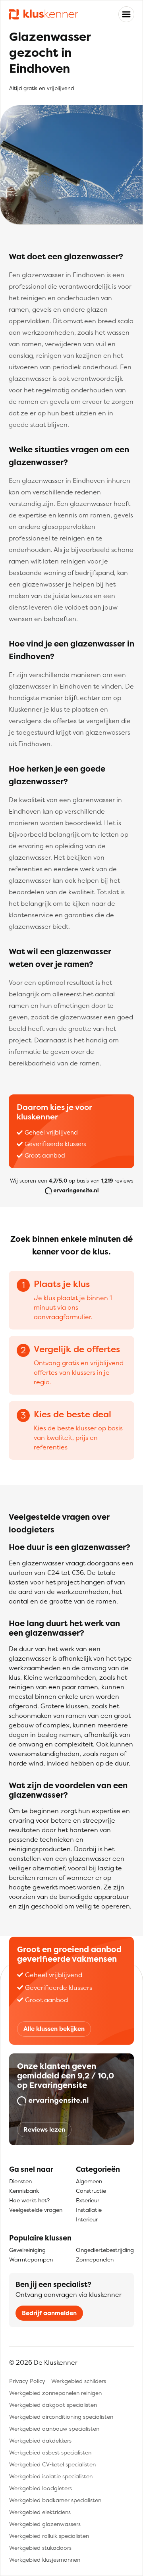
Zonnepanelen (95, 2259)
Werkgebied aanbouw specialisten (54, 2428)
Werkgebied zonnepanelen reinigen (55, 2393)
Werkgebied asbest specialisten (50, 2452)
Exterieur (88, 2200)
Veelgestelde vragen (36, 2210)
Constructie (91, 2191)
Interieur (87, 2219)
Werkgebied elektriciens (40, 2512)
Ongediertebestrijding (105, 2250)
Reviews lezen (44, 2129)
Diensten (20, 2181)
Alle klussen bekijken (54, 2029)
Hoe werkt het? (29, 2200)
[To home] (43, 14)
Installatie (89, 2210)
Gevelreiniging (27, 2250)
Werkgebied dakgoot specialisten (53, 2405)
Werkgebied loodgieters (41, 2488)
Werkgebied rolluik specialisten (49, 2536)
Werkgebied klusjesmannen (45, 2560)
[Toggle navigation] (126, 14)
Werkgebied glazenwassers (45, 2524)
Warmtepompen (31, 2259)
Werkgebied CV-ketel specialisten (52, 2464)
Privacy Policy (27, 2381)
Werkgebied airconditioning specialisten (61, 2417)
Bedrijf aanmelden (49, 2313)
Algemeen (89, 2181)
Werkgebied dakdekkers (40, 2440)
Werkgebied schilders (79, 2381)
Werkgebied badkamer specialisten (55, 2500)
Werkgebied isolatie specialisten (51, 2476)
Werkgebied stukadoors (40, 2548)
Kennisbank (24, 2191)
